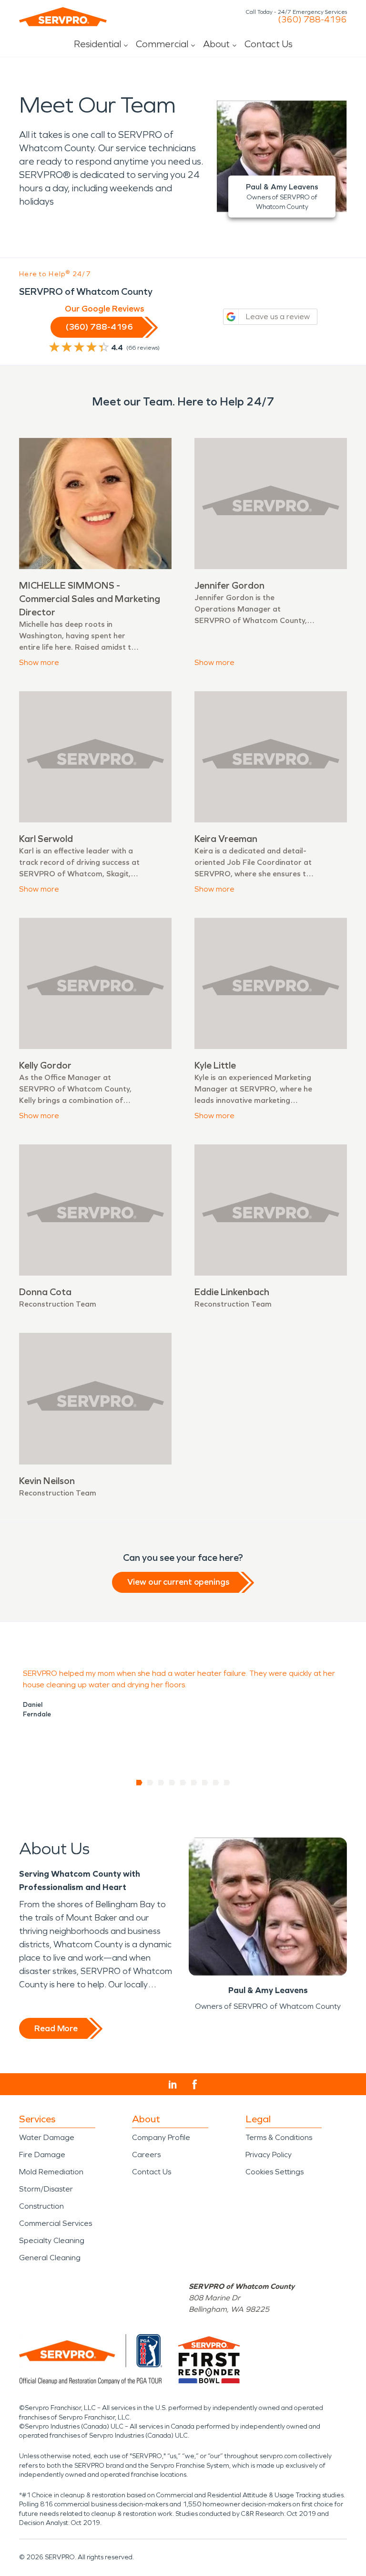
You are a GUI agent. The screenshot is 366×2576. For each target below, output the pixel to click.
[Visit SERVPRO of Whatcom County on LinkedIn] (173, 2085)
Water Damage (47, 2137)
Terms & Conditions (279, 2137)
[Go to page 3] (161, 1783)
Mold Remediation (51, 2172)
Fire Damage (42, 2155)
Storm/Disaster (46, 2189)
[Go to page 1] (139, 1783)
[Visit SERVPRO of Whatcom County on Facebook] (195, 2084)
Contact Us (269, 44)
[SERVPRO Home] (63, 17)
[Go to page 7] (205, 1783)
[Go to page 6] (194, 1783)
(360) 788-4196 (312, 20)
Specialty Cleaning (52, 2240)
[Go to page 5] (183, 1783)
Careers (146, 2155)
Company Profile (161, 2137)
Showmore (39, 662)
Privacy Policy (269, 2155)
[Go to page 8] (216, 1783)
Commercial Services (56, 2223)
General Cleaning (50, 2258)
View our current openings (178, 1582)
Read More (56, 2028)
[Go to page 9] (227, 1783)
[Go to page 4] (172, 1783)
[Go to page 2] (150, 1783)
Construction (41, 2206)
